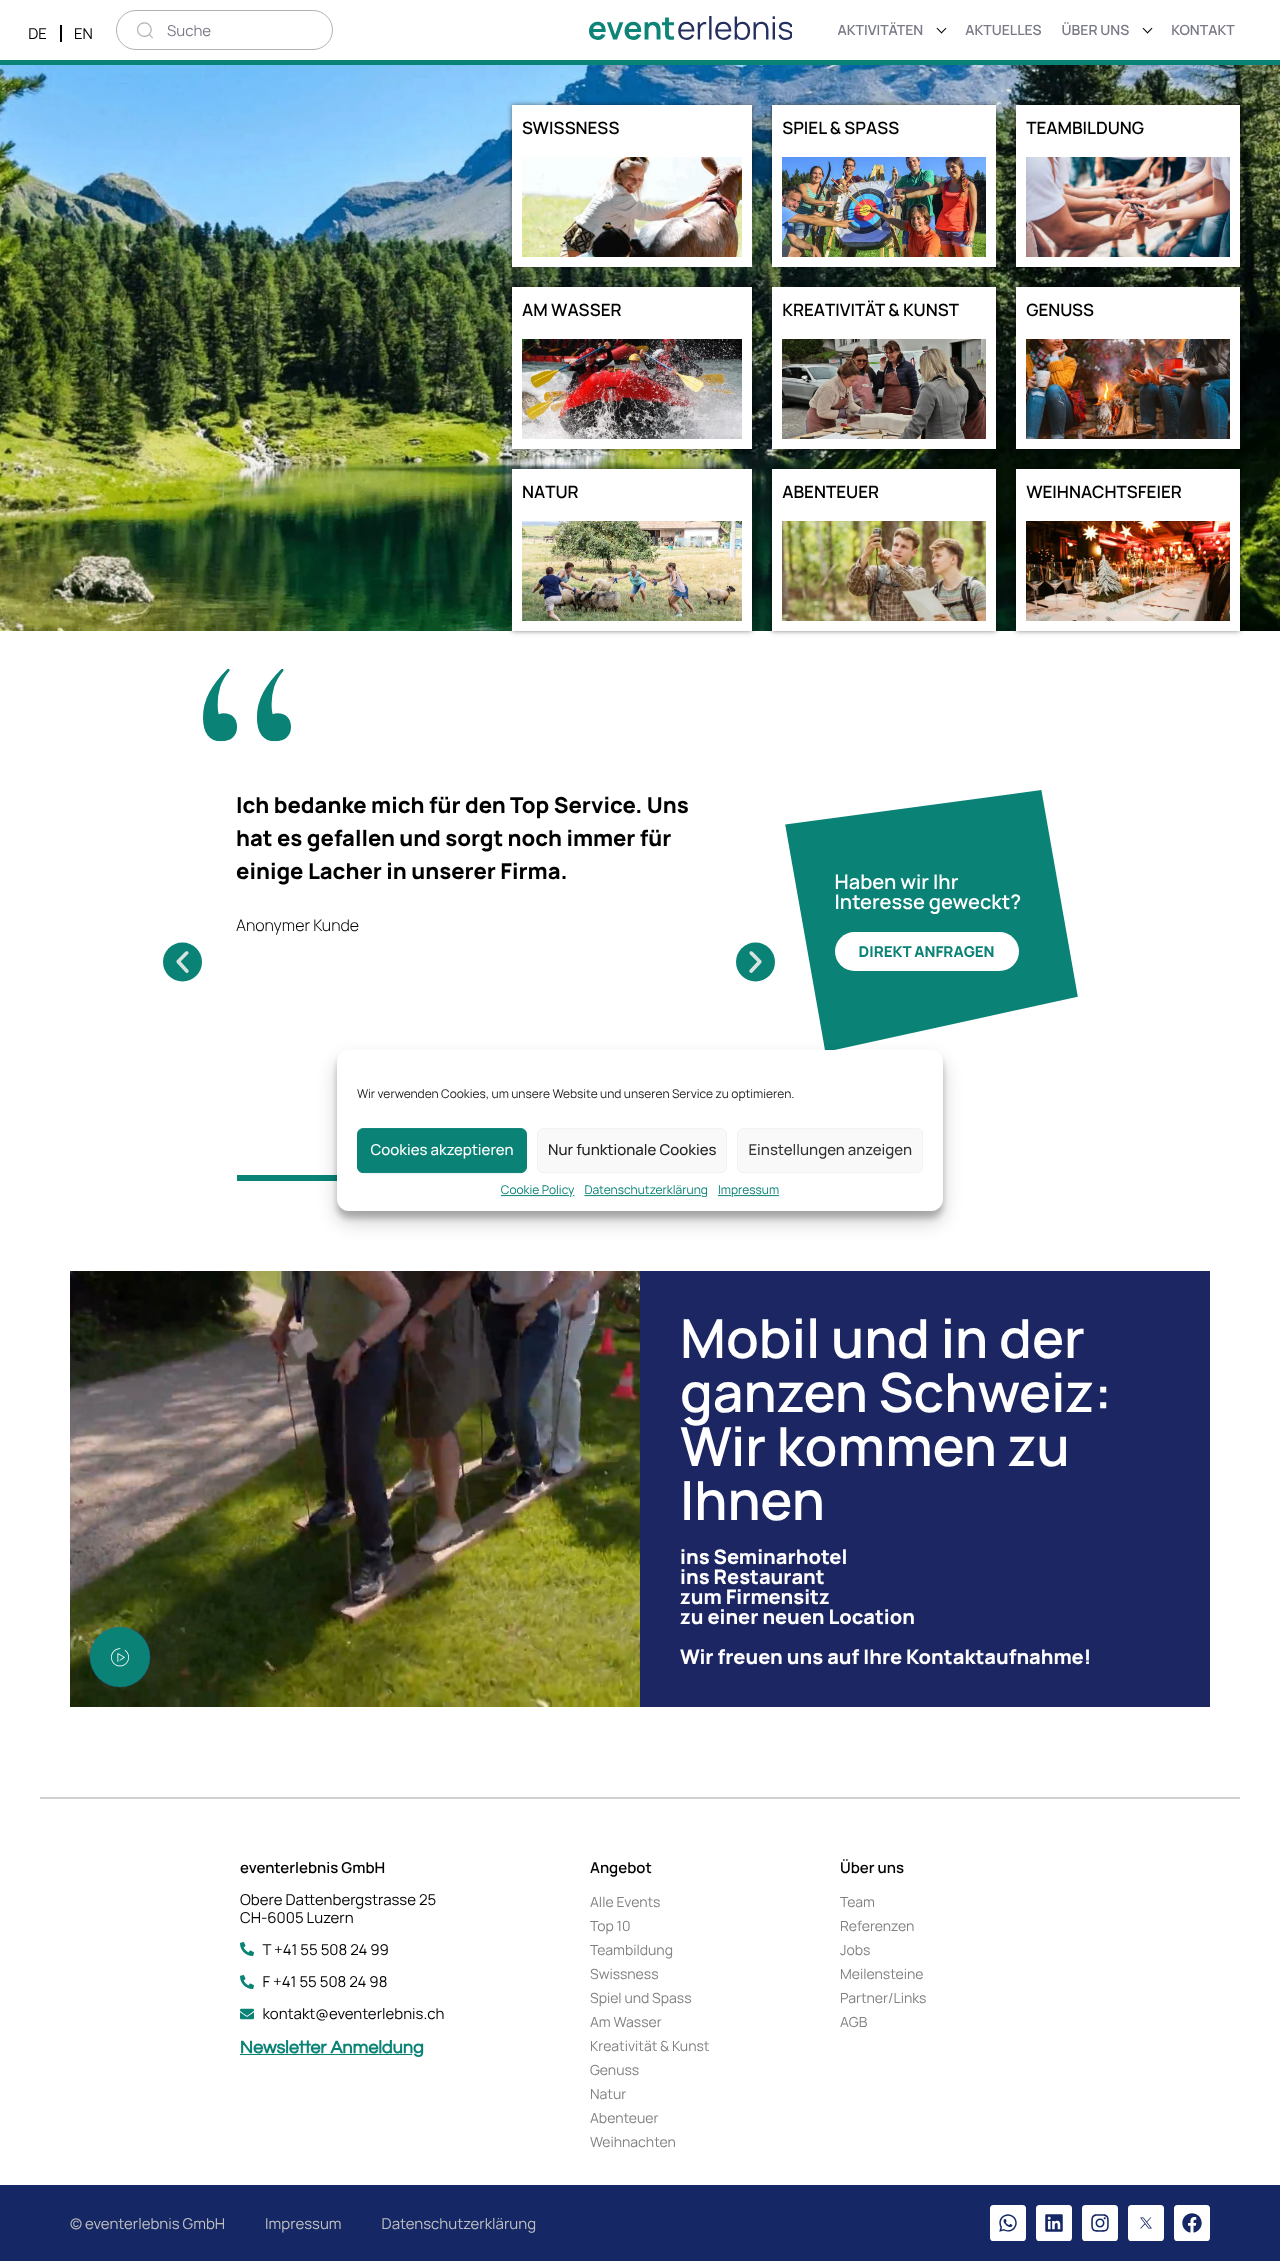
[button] (182, 962)
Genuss (614, 2070)
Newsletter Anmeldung (332, 2047)
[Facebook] (1192, 2223)
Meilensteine (881, 1974)
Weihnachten (633, 2142)
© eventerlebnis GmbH (147, 2223)
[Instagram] (1100, 2223)
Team (857, 1902)
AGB (853, 2022)
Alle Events (625, 1902)
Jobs (855, 1950)
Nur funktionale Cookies (632, 1149)
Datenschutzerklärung (646, 1190)
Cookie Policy (538, 1190)
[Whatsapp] (1008, 2223)
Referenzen (877, 1926)
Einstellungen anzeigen (830, 1149)
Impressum (748, 1190)
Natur (608, 2094)
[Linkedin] (1054, 2223)
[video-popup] (120, 1657)
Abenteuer (624, 2118)
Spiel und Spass (641, 1998)
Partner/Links (883, 1998)
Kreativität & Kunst (649, 2046)
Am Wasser (626, 2022)
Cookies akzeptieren (441, 1149)
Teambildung (631, 1950)
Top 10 (610, 1926)
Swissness (624, 1974)
